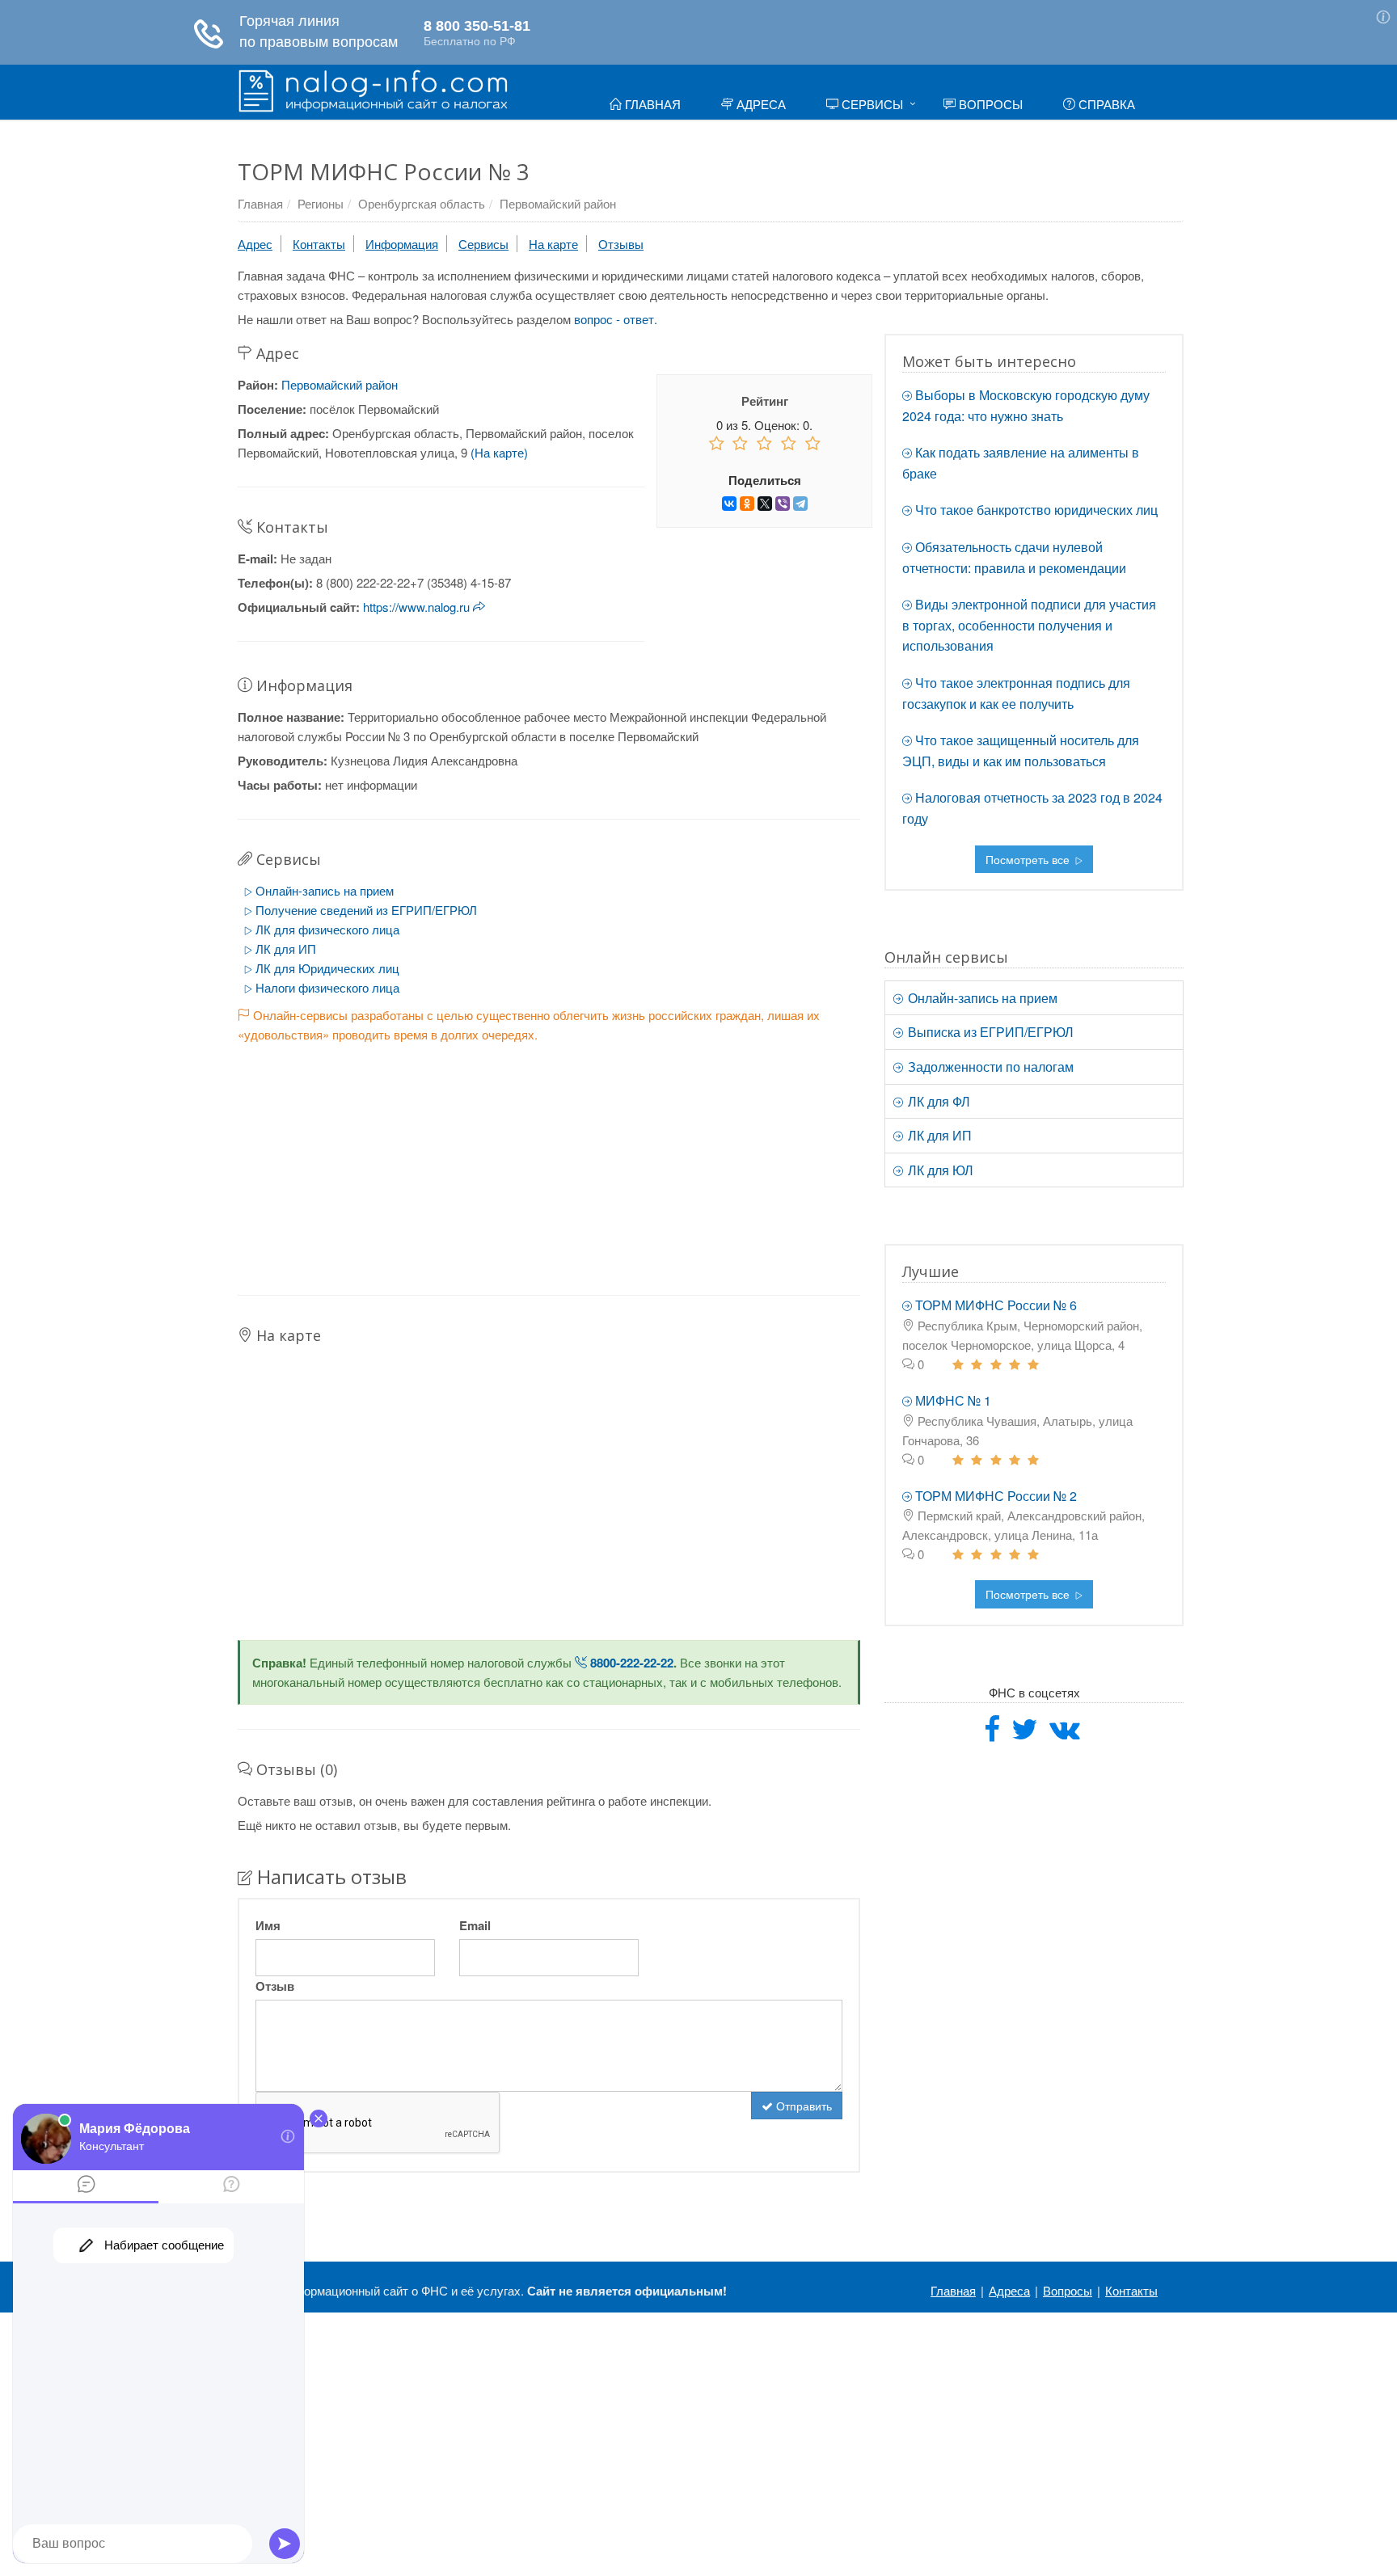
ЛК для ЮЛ (939, 1170)
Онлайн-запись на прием (323, 890)
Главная (651, 104)
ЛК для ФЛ (937, 1101)
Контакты (319, 244)
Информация (402, 244)
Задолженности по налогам (989, 1067)
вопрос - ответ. (616, 319)
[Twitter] (1025, 1734)
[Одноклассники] (747, 504)
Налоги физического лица (326, 987)
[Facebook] (992, 1734)
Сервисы (871, 104)
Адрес (255, 244)
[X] (765, 504)
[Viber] (783, 504)
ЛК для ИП (284, 949)
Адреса (760, 104)
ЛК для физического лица (326, 929)
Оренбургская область (422, 203)
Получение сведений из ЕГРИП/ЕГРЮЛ (365, 910)
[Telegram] (800, 504)
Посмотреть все (1029, 859)
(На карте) (499, 452)
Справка (1105, 104)
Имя (268, 1925)
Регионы (321, 203)
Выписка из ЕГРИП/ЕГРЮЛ (989, 1032)
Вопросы (989, 104)
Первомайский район (558, 203)
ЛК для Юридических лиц (326, 968)
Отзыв (275, 1986)
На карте (553, 244)
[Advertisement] (549, 1157)
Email (475, 1925)
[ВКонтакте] (729, 504)
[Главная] (373, 89)
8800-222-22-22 (630, 1663)
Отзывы (621, 244)
